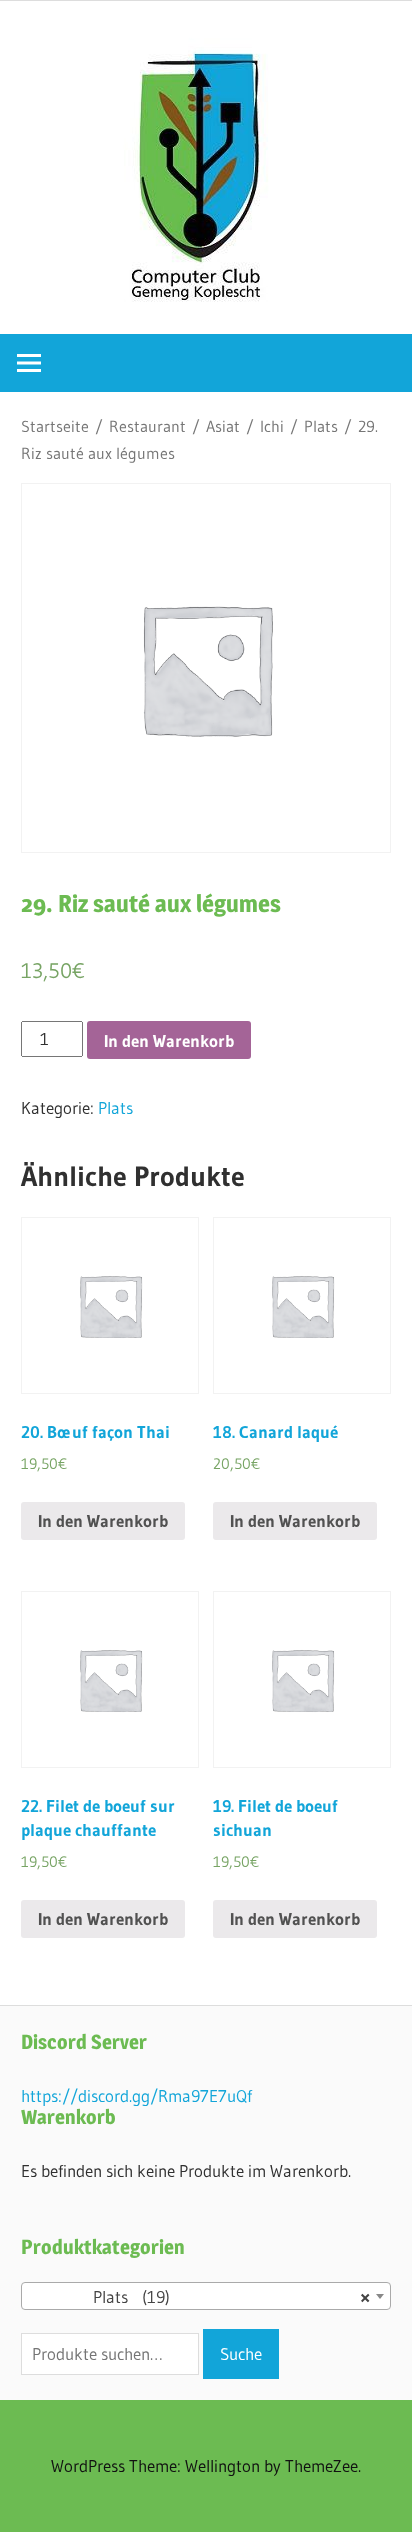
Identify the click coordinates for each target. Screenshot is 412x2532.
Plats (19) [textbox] (200, 2296)
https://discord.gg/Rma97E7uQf (136, 2095)
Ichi (272, 426)
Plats (321, 426)
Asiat (223, 426)
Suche (241, 2353)
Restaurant (147, 426)
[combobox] (206, 2296)
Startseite (55, 426)
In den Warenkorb (169, 1040)
